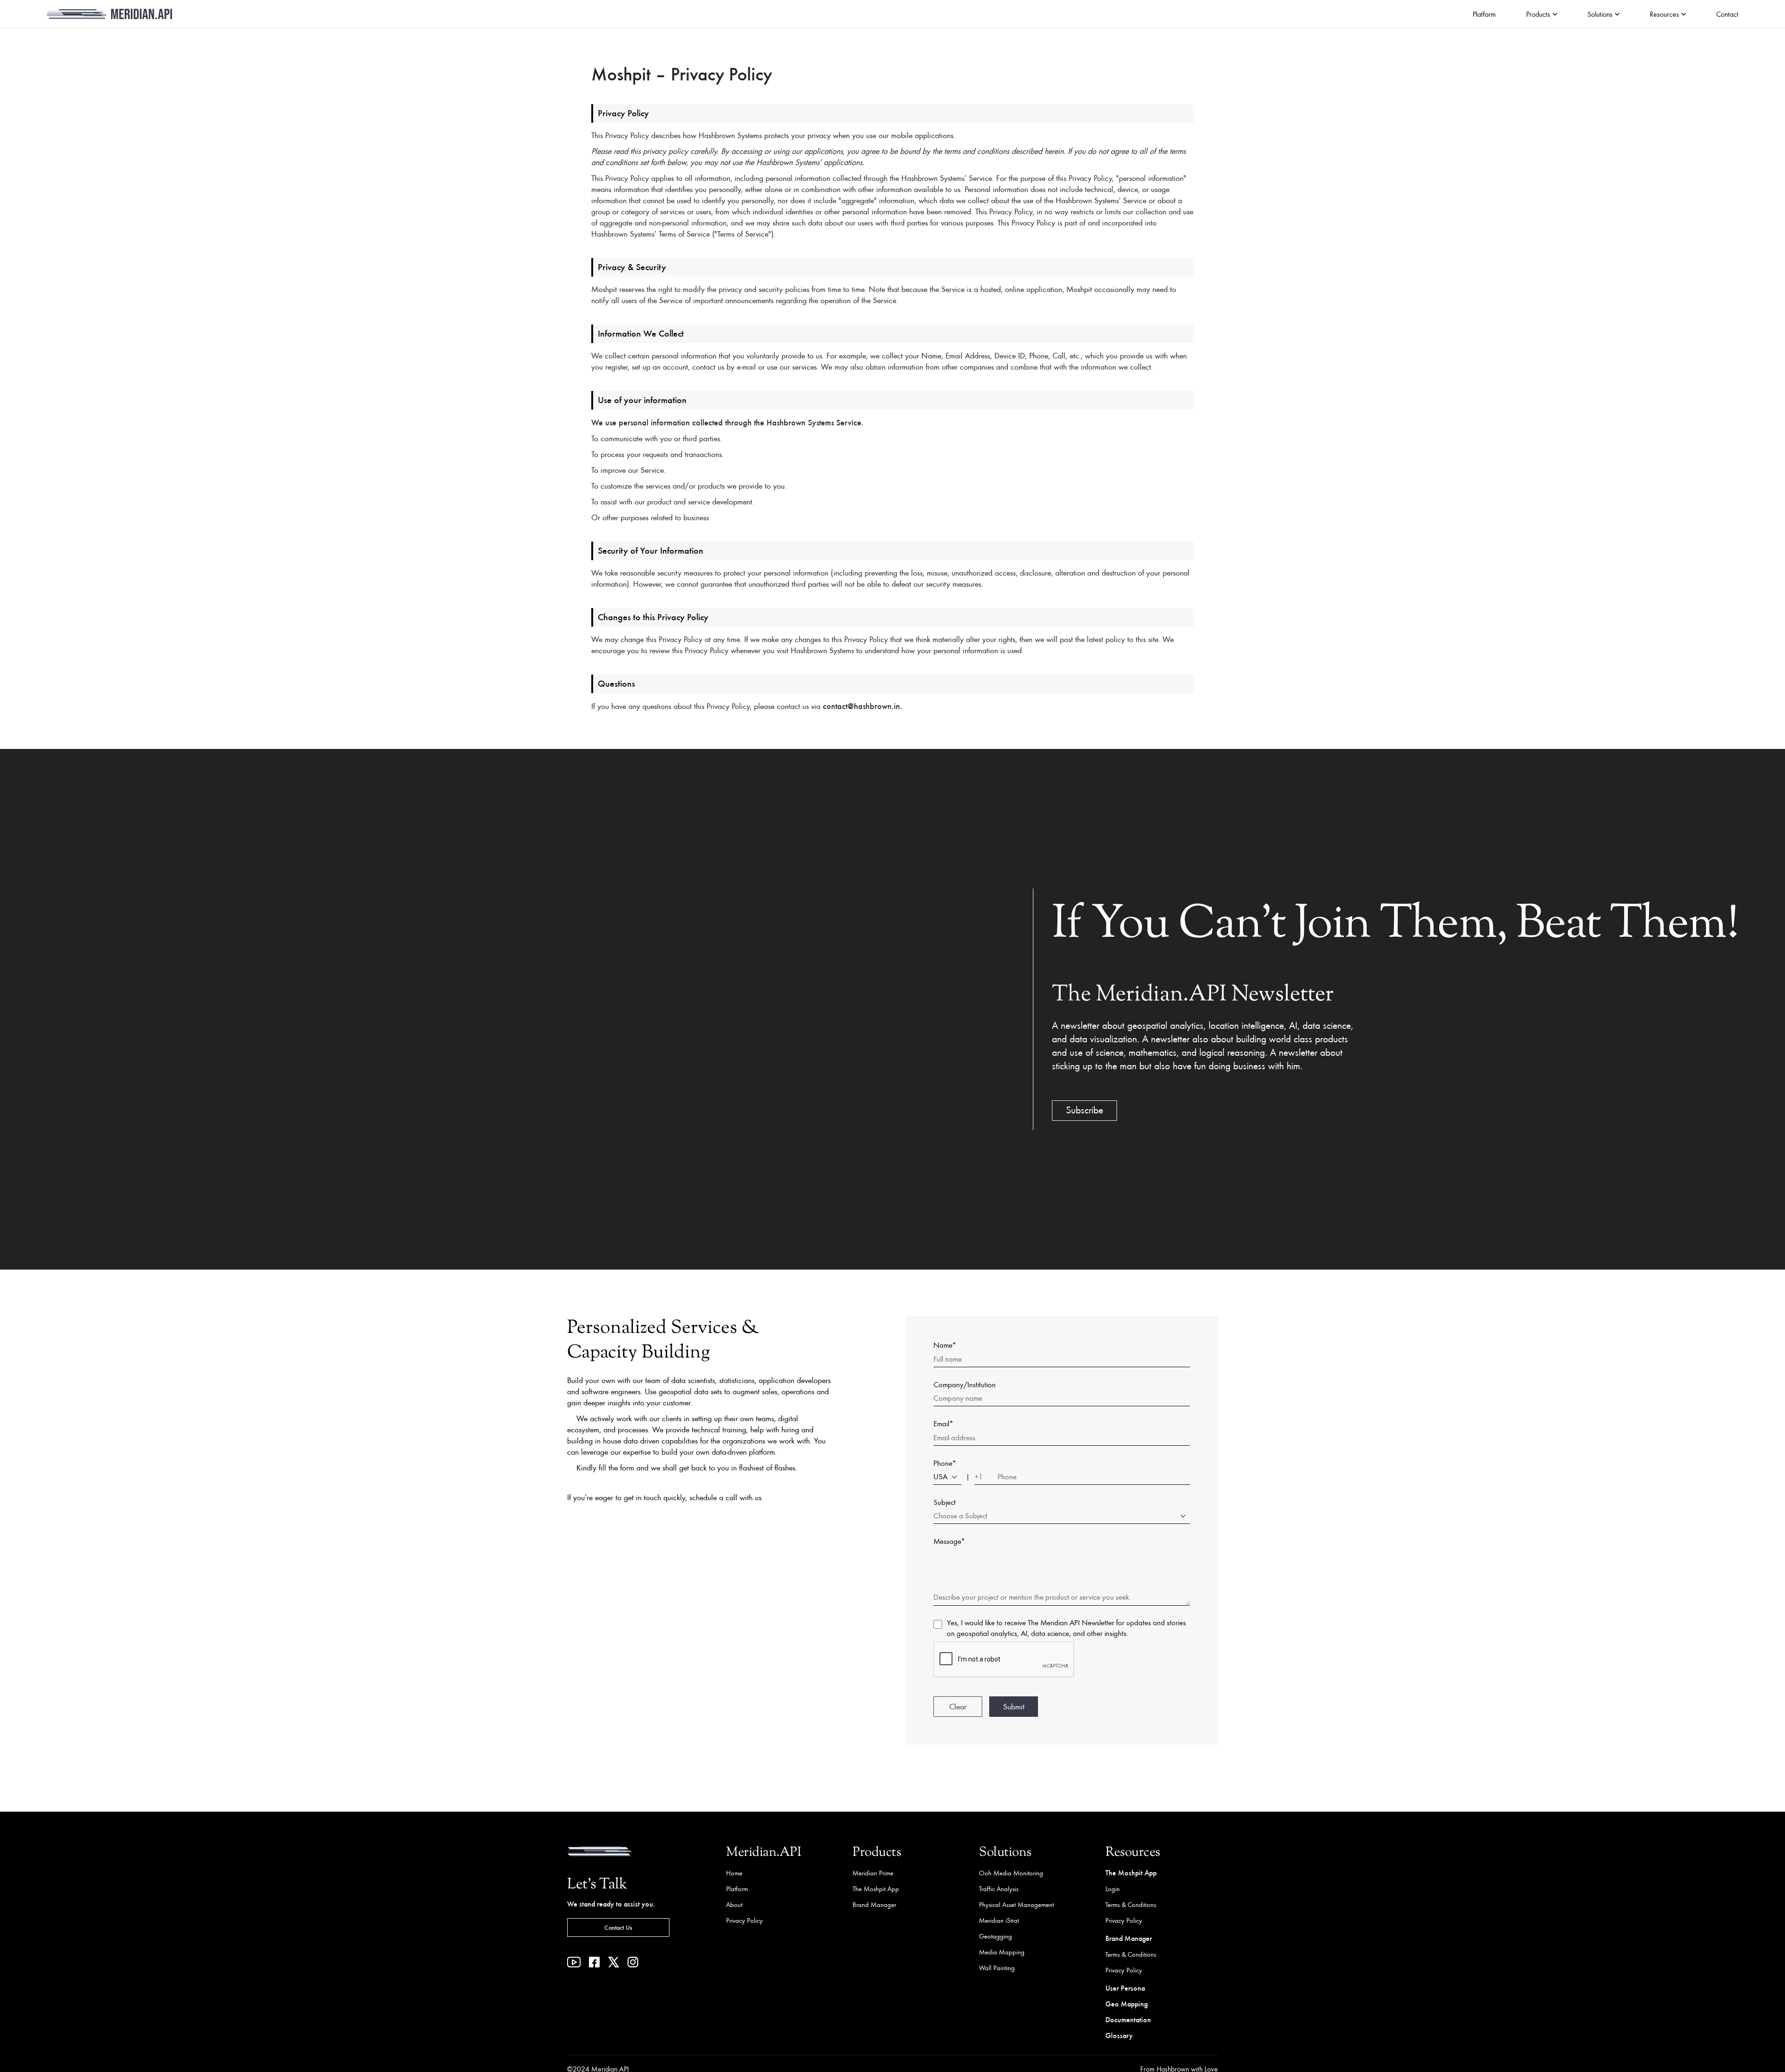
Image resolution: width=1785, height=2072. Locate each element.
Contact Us (618, 1927)
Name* (945, 1345)
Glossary (1119, 2035)
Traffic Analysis (999, 1889)
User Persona (1125, 1988)
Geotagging (995, 1936)
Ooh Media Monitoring (1011, 1873)
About (734, 1904)
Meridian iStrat (999, 1920)
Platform (1484, 14)
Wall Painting (997, 1968)
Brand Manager (874, 1904)
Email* (943, 1423)
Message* (949, 1541)
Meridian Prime (873, 1873)
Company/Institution (965, 1384)
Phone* (945, 1463)
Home (734, 1873)
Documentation (1128, 2019)
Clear (958, 1706)
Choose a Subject (960, 1516)
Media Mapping (1002, 1952)
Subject (945, 1502)
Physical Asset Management (1016, 1904)
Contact (1727, 14)
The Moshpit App (876, 1889)
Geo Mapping (1127, 2003)
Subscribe (1084, 1110)
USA (940, 1476)
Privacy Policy (744, 1920)
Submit (1014, 1706)
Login (1113, 1889)
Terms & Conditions (1131, 1904)
